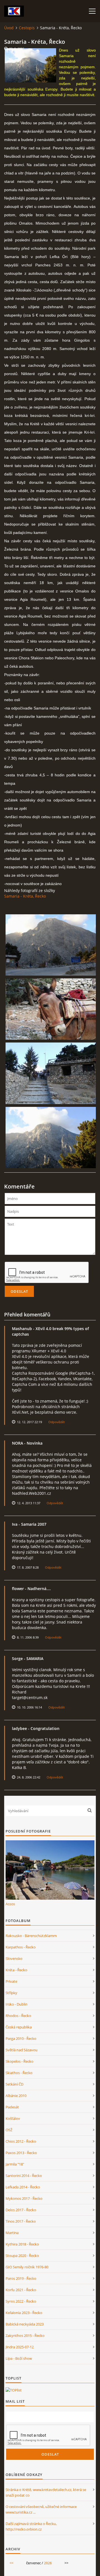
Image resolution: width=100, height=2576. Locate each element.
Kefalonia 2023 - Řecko (24, 2313)
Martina (12, 2233)
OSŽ (9, 2130)
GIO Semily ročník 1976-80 (27, 2267)
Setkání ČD (14, 2084)
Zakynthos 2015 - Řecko (25, 2336)
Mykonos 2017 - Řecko (24, 2198)
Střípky (11, 1993)
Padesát (12, 2107)
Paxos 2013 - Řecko (21, 2153)
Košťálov (13, 2118)
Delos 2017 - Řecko (21, 2210)
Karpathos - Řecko (21, 1947)
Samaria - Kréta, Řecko (25, 896)
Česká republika (19, 2027)
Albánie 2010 (16, 2096)
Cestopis (27, 28)
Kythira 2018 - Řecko (22, 2244)
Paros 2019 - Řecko (21, 2278)
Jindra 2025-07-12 (20, 2347)
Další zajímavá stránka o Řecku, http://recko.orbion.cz (31, 2526)
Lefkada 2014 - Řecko (23, 2187)
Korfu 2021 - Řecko (21, 2290)
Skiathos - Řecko (19, 2073)
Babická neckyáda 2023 (25, 2324)
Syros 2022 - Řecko (21, 2301)
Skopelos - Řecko (19, 2061)
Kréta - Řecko (16, 1970)
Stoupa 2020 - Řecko (22, 2256)
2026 (48, 2563)
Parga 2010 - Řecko (21, 2038)
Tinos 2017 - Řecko (21, 2221)
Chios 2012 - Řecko (21, 2141)
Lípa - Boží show (19, 2358)
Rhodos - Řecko (18, 2016)
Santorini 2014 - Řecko (24, 2176)
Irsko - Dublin (17, 2004)
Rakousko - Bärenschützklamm (31, 1936)
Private (11, 1981)
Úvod (9, 28)
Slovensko (14, 1958)
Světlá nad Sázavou (22, 2050)
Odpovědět (57, 1422)
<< (11, 2563)
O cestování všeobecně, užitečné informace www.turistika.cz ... (41, 2509)
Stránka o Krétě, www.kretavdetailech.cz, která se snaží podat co (46, 2492)
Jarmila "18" (15, 2164)
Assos (10, 1904)
